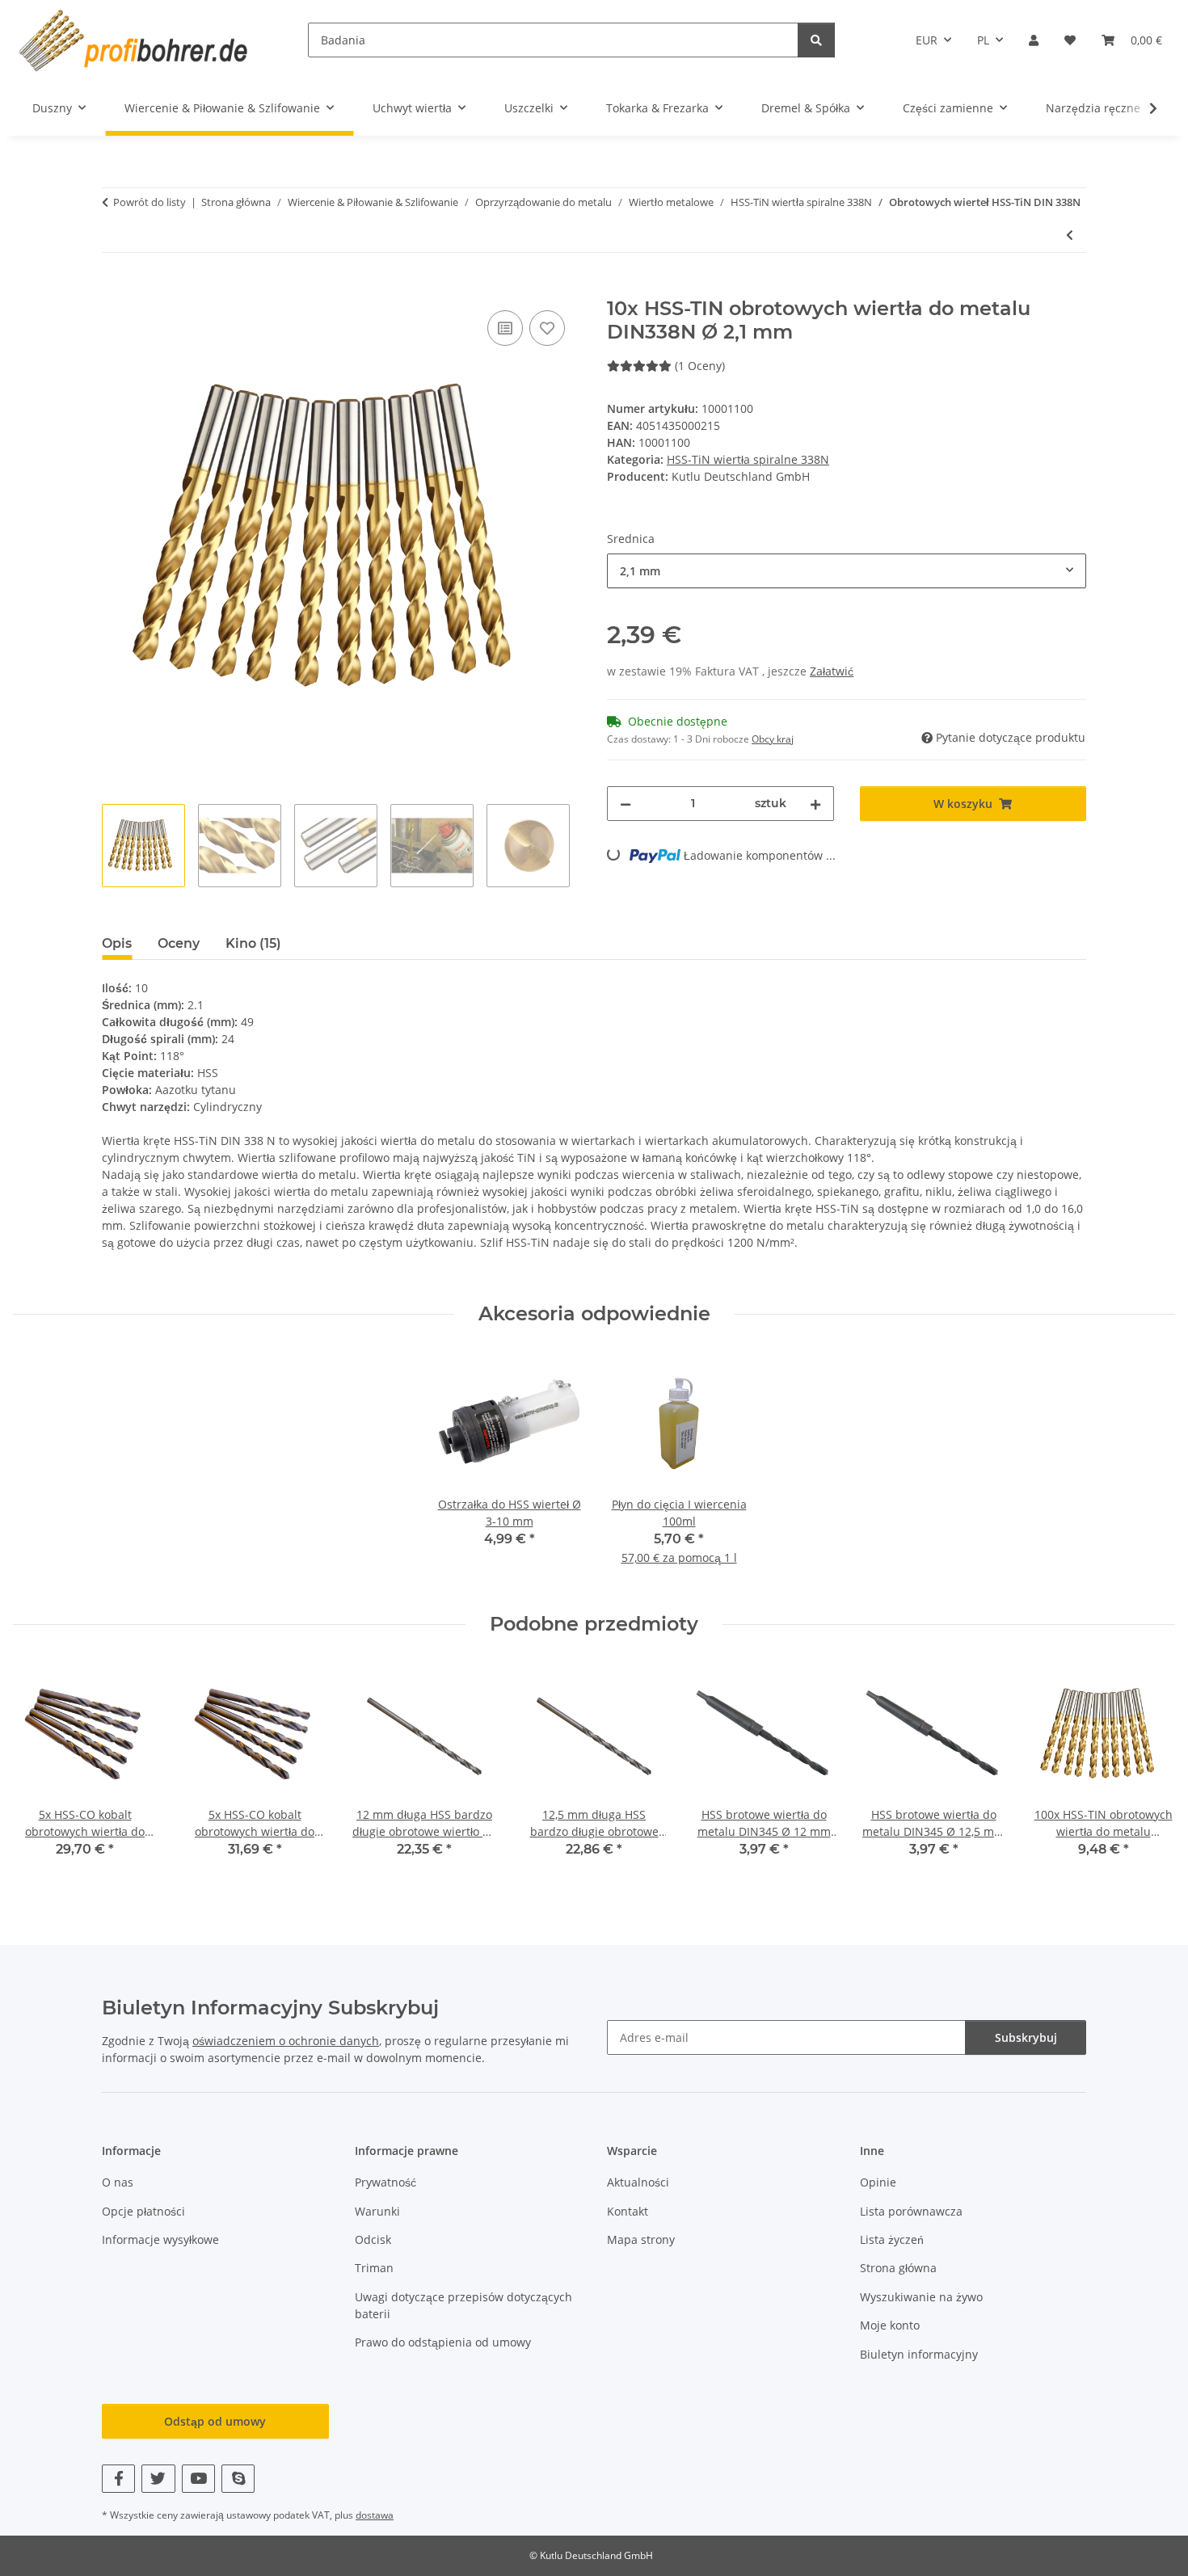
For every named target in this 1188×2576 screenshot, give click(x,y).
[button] (1034, 40)
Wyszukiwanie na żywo (921, 2297)
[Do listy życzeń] (547, 328)
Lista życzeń (892, 2239)
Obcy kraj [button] (773, 739)
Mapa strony (641, 2239)
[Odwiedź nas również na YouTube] (198, 2479)
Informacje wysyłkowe (160, 2239)
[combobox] (847, 571)
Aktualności (638, 2182)
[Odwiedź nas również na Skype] (238, 2479)
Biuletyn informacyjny (919, 2354)
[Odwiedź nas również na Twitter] (158, 2479)
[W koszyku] (115, 288)
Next (1149, 1771)
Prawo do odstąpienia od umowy (443, 2342)
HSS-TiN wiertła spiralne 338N (748, 459)
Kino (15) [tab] (253, 943)
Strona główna (898, 2268)
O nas (118, 2182)
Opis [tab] (117, 943)
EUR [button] (927, 40)
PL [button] (983, 40)
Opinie (878, 2182)
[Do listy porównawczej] (505, 328)
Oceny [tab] (179, 943)
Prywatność (385, 2182)
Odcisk (373, 2239)
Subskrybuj (1026, 2037)
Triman (374, 2268)
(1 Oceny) (700, 366)
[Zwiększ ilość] (815, 804)
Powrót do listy (150, 202)
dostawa (375, 2515)
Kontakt (628, 2211)
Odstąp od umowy (215, 2421)
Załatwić (832, 671)
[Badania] (816, 40)
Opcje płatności (143, 2211)
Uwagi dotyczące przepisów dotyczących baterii (463, 2305)
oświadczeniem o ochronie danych (286, 2041)
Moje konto (890, 2325)
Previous (40, 1771)
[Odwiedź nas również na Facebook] (118, 2479)
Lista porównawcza (911, 2211)
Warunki (377, 2211)
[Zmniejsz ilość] (626, 804)
